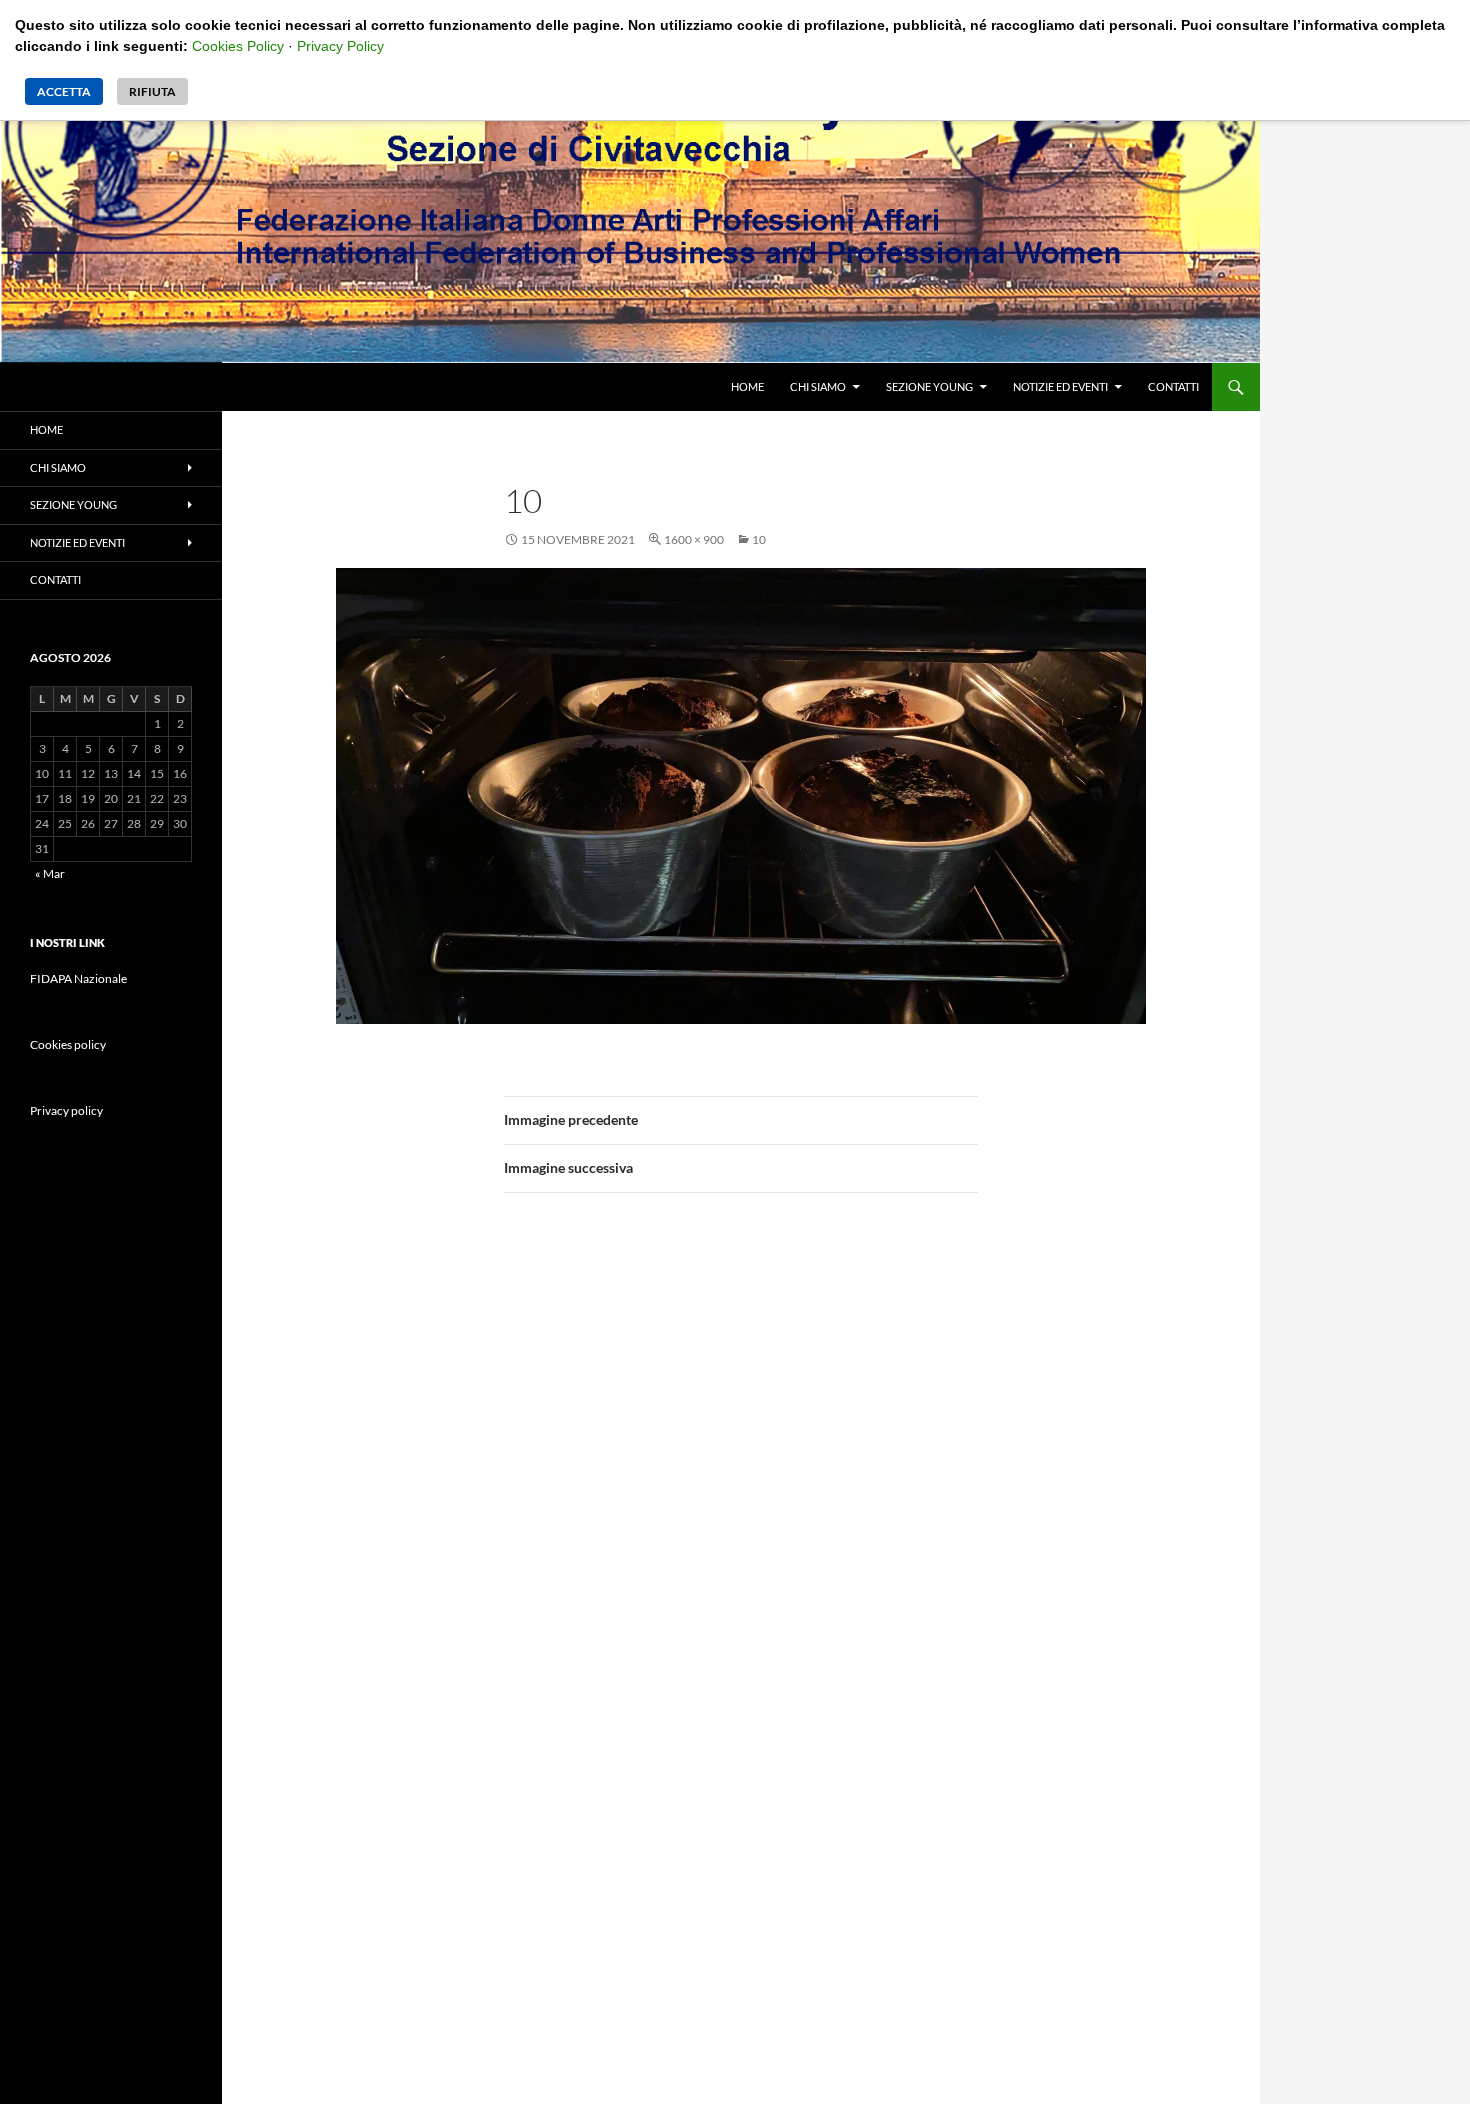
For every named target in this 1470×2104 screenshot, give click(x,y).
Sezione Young (929, 386)
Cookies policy (68, 1044)
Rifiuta (152, 91)
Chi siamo (818, 386)
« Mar (50, 873)
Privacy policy (66, 1110)
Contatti (1173, 386)
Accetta (64, 91)
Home (747, 386)
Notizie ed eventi (1060, 386)
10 (759, 539)
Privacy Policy (340, 46)
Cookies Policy (238, 46)
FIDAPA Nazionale (78, 978)
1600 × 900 (694, 539)
